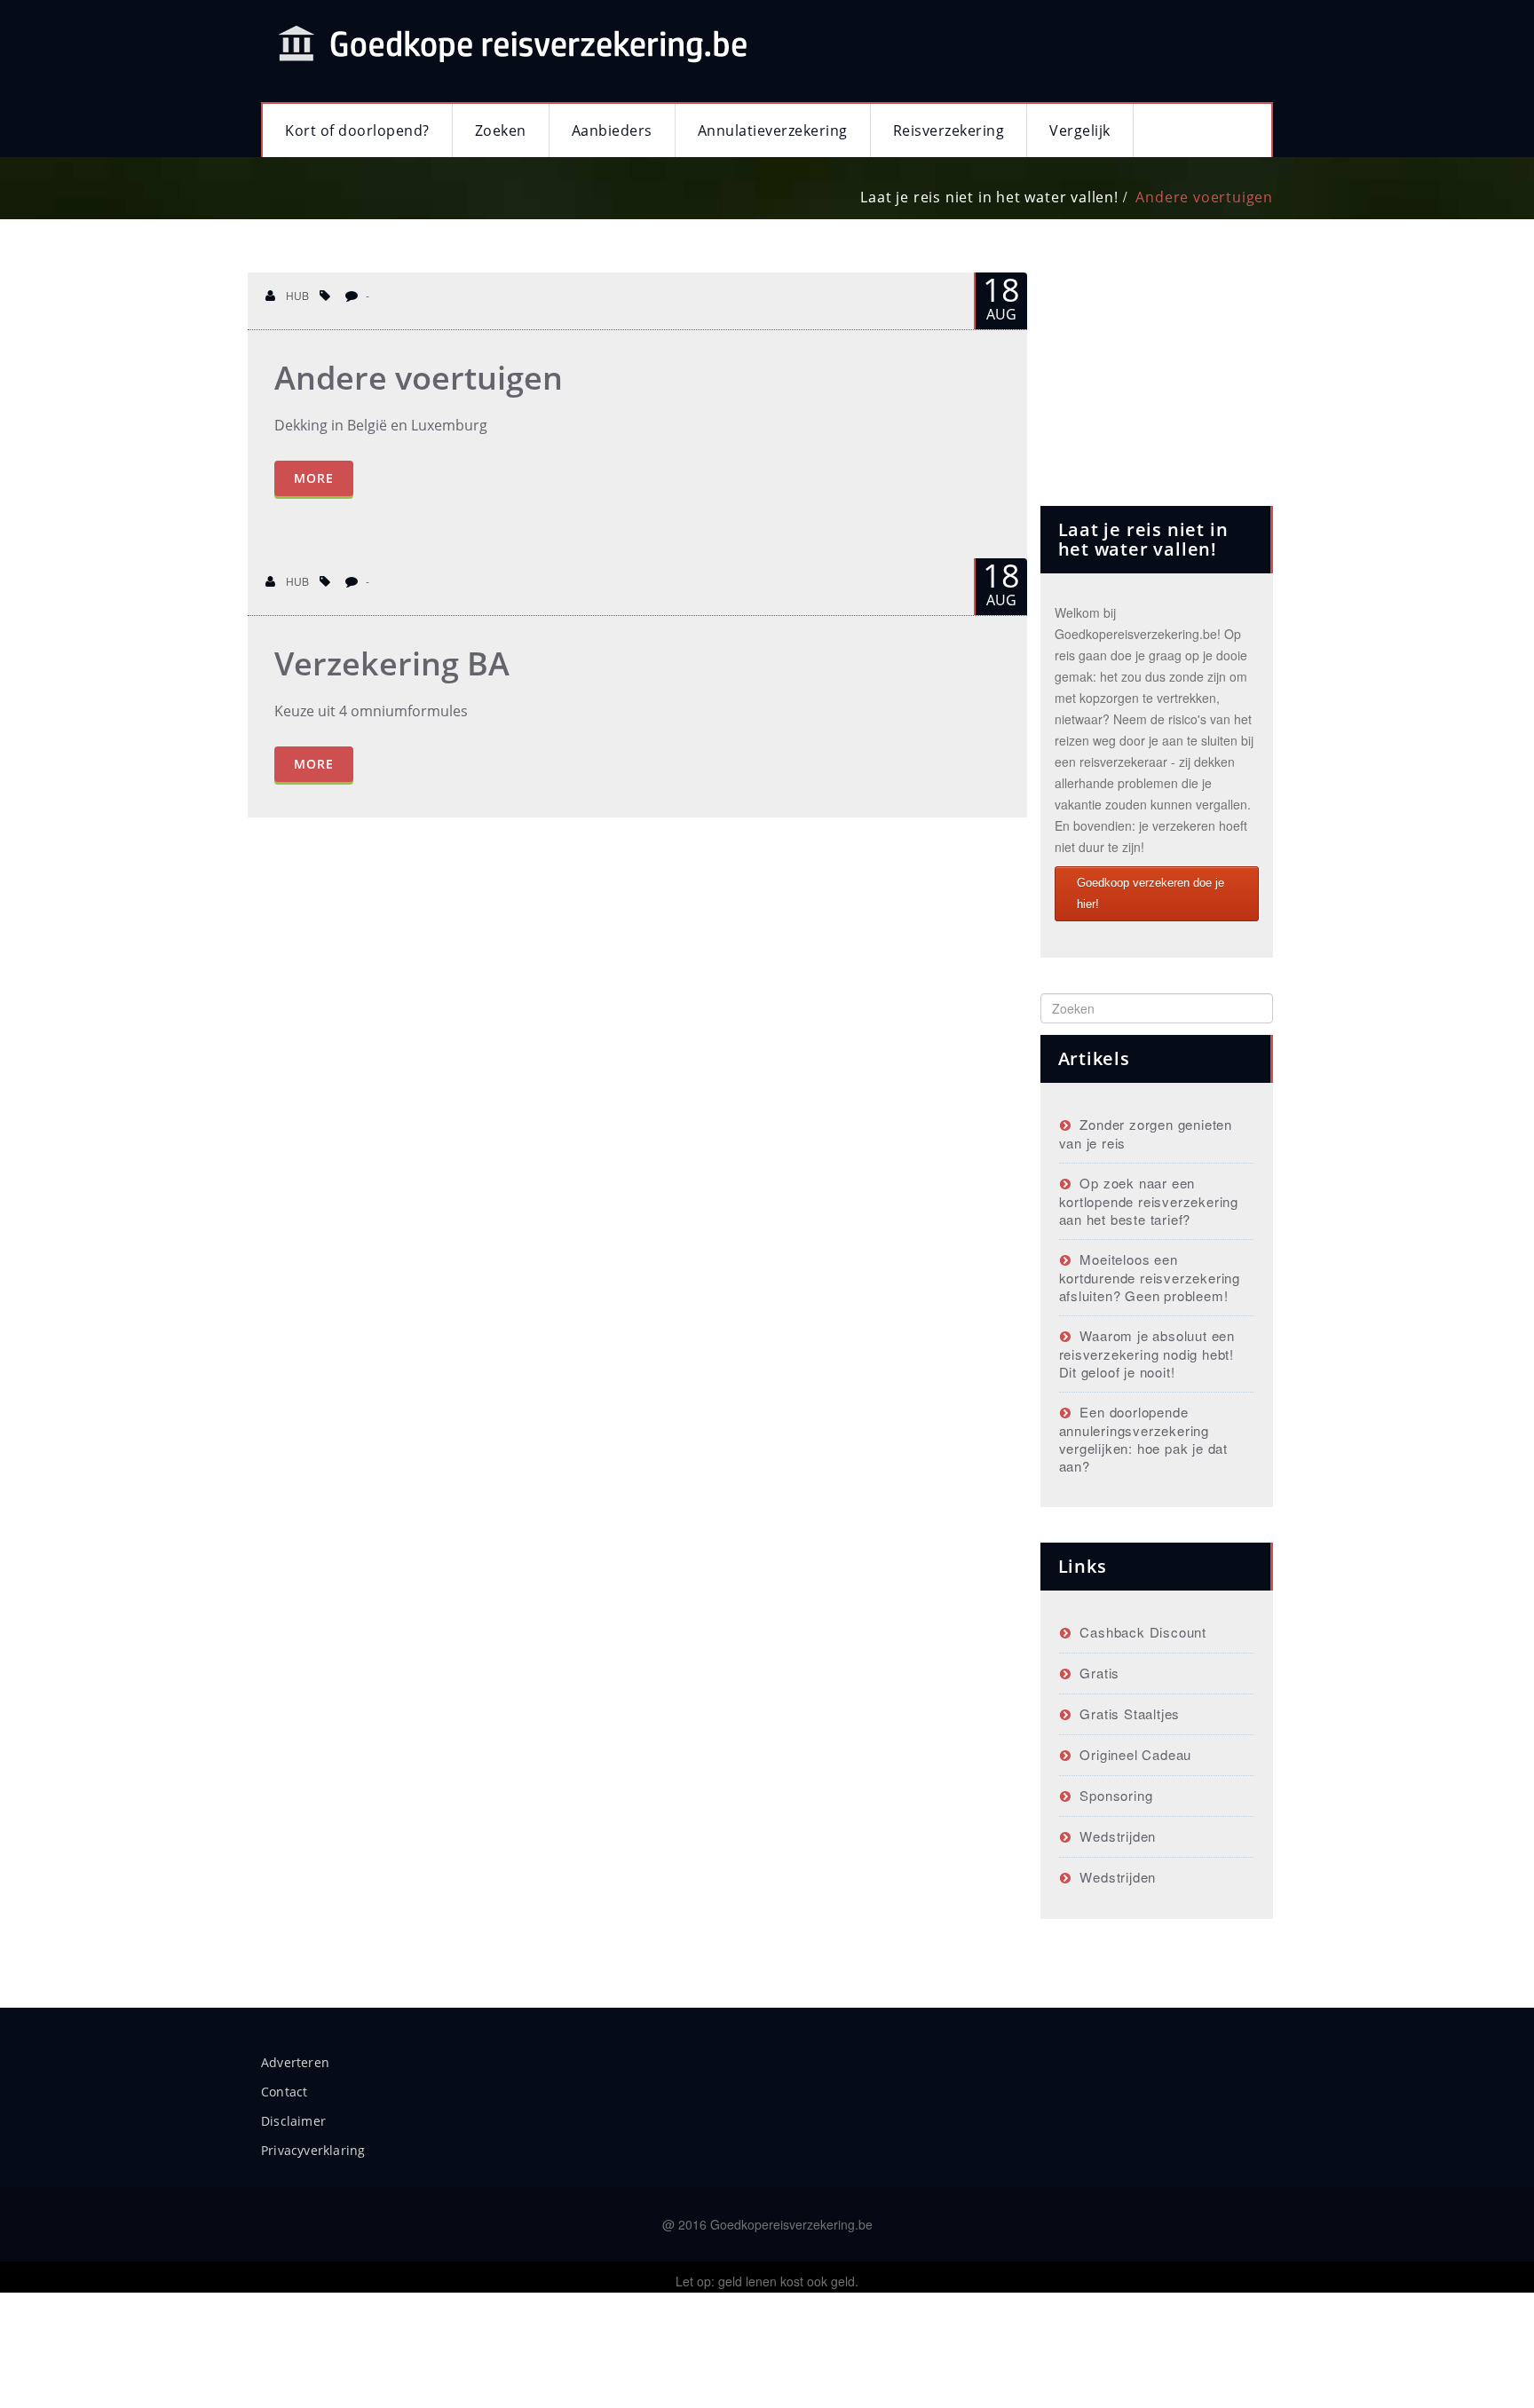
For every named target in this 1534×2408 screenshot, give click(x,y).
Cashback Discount (1143, 1632)
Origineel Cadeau (1135, 1754)
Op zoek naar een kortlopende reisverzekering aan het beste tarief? (1149, 1201)
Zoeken (501, 130)
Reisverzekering (949, 130)
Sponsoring (1116, 1795)
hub (296, 295)
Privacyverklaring (313, 2150)
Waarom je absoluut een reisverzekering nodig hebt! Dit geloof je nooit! (1147, 1354)
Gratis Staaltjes (1130, 1713)
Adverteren (295, 2062)
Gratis (1099, 1673)
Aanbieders (612, 130)
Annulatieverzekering (773, 130)
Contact (284, 2092)
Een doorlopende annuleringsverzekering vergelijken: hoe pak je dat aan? (1144, 1439)
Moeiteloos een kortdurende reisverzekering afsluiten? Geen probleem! (1150, 1277)
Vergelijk (1080, 130)
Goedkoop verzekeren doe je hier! (1150, 893)
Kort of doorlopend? (357, 130)
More (314, 478)
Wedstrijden (1118, 1836)
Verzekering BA (392, 663)
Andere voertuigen (1204, 197)
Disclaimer (293, 2121)
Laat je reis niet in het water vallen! (989, 197)
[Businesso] (509, 42)
